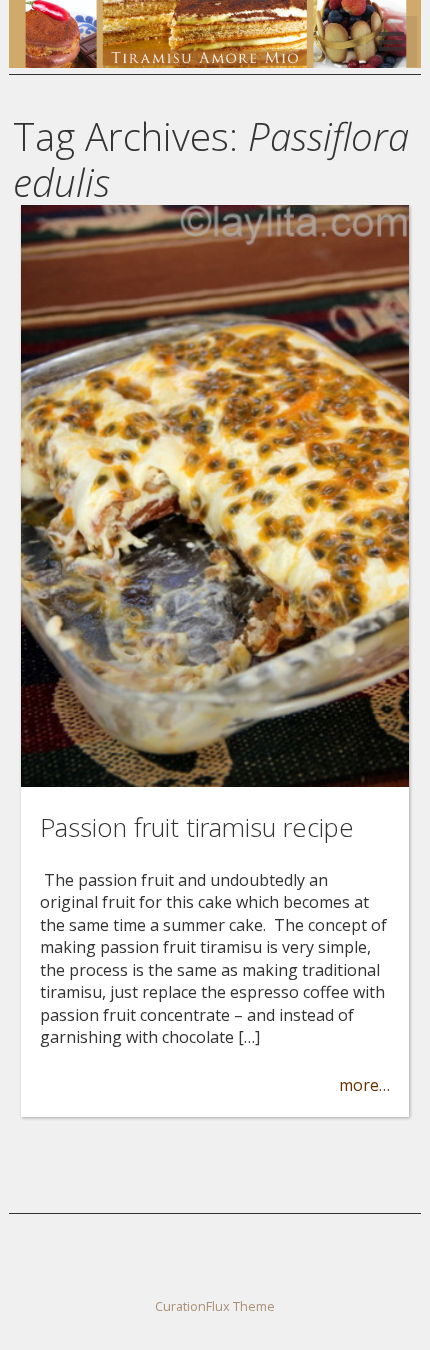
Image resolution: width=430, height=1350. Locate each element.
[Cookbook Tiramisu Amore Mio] (215, 62)
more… (364, 1085)
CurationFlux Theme (215, 1306)
